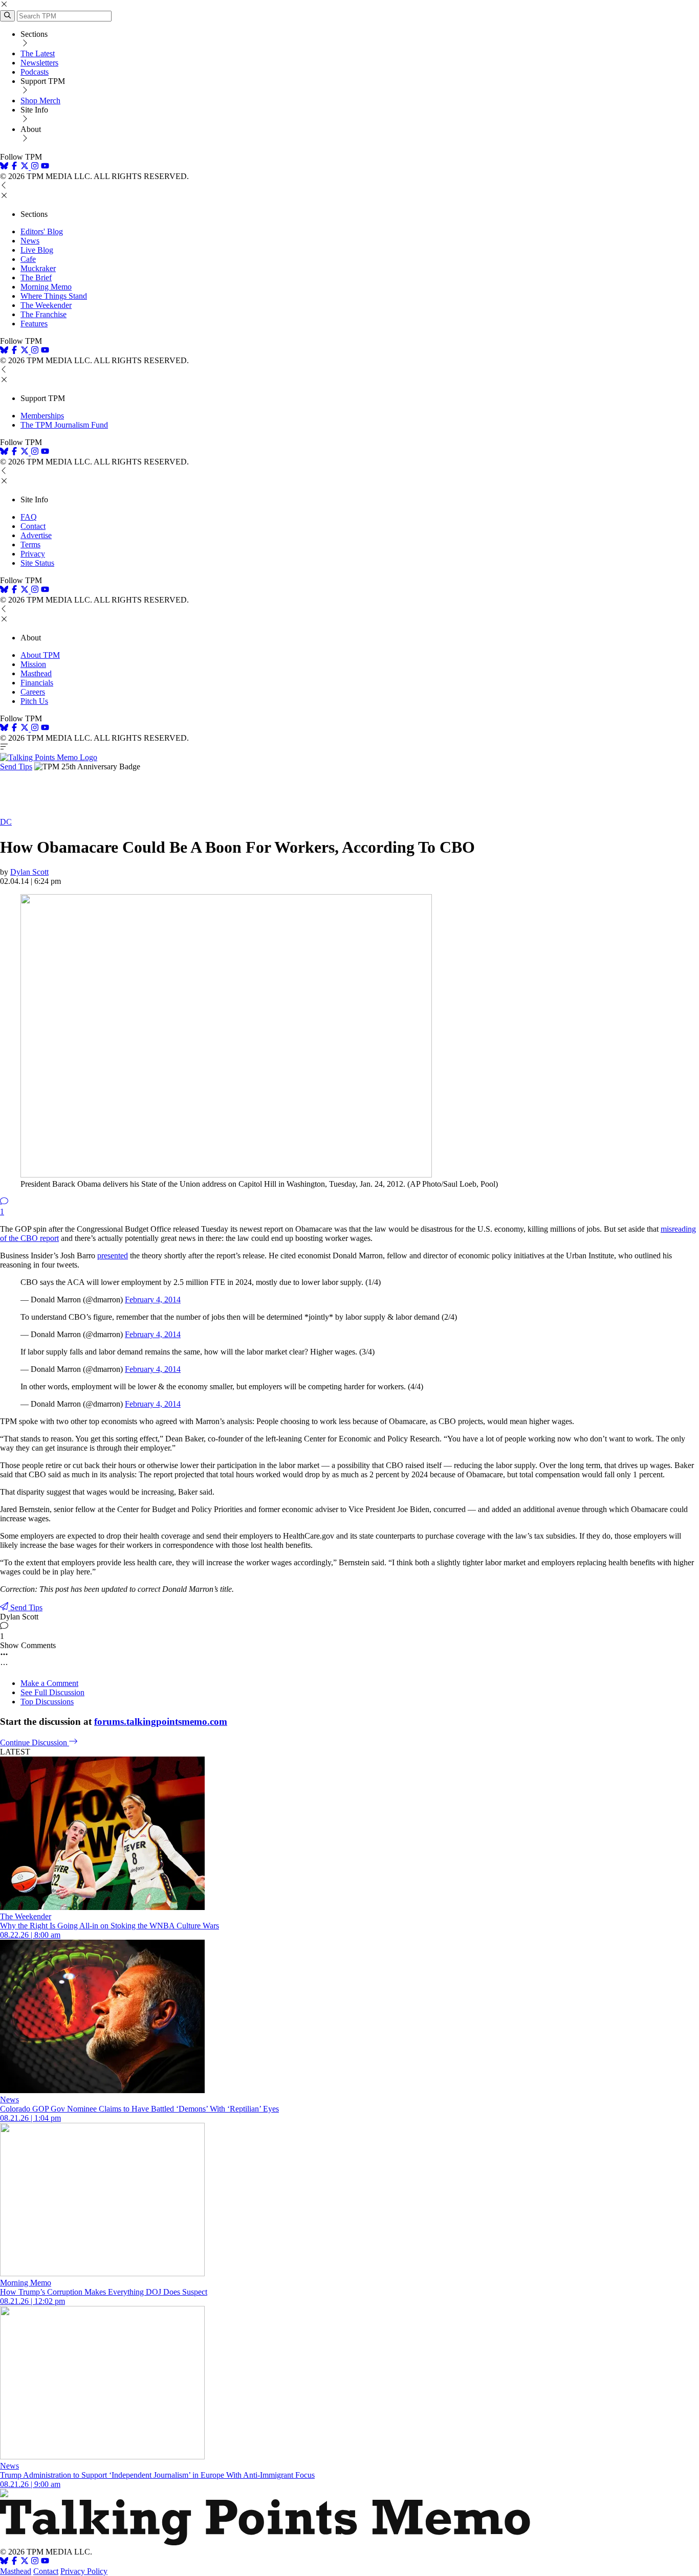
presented (113, 1256)
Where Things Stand (54, 296)
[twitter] (25, 2562)
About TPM (40, 655)
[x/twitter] (26, 167)
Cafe (28, 259)
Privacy (33, 554)
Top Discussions (47, 1702)
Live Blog (37, 250)
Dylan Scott (29, 872)
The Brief (36, 277)
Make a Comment (49, 1683)
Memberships (42, 416)
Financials (37, 683)
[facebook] (14, 167)
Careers (33, 692)
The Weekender (46, 305)
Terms (30, 545)
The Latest (38, 53)
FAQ (29, 517)
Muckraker (38, 268)
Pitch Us (34, 701)
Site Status (37, 563)
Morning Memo (46, 287)
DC (6, 822)
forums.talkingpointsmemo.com (161, 1722)
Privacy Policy (84, 2571)
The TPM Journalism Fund (64, 425)
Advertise (36, 535)
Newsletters (39, 63)
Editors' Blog (42, 231)
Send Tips (16, 767)
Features (34, 324)
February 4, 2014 (153, 1300)
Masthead (36, 673)
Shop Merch (40, 101)
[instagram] (35, 167)
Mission (33, 664)
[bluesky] (4, 167)
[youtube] (45, 167)
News (30, 241)
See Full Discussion (52, 1692)
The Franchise (43, 314)
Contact (33, 526)
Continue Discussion (35, 1742)
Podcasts (35, 72)
